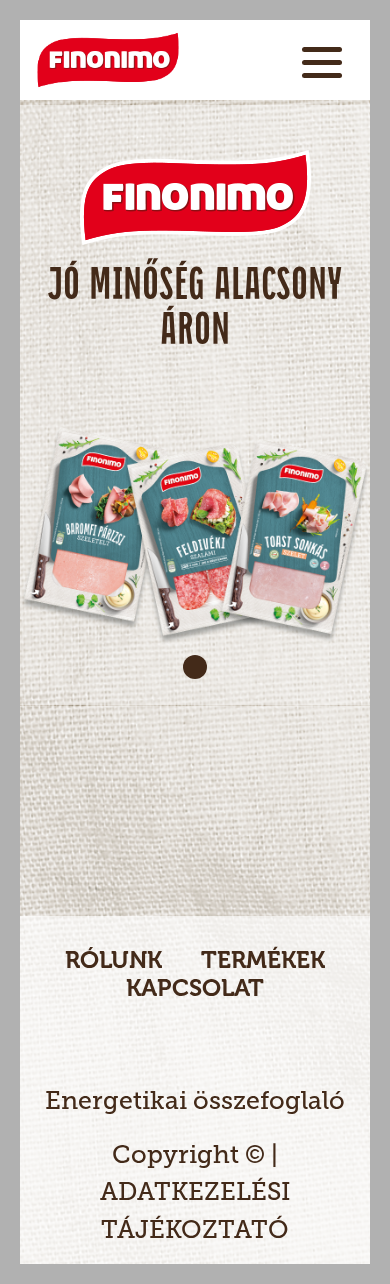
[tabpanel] (195, 405)
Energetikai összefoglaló (195, 1100)
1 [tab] (195, 667)
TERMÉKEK (263, 959)
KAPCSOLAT (195, 987)
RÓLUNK (113, 959)
